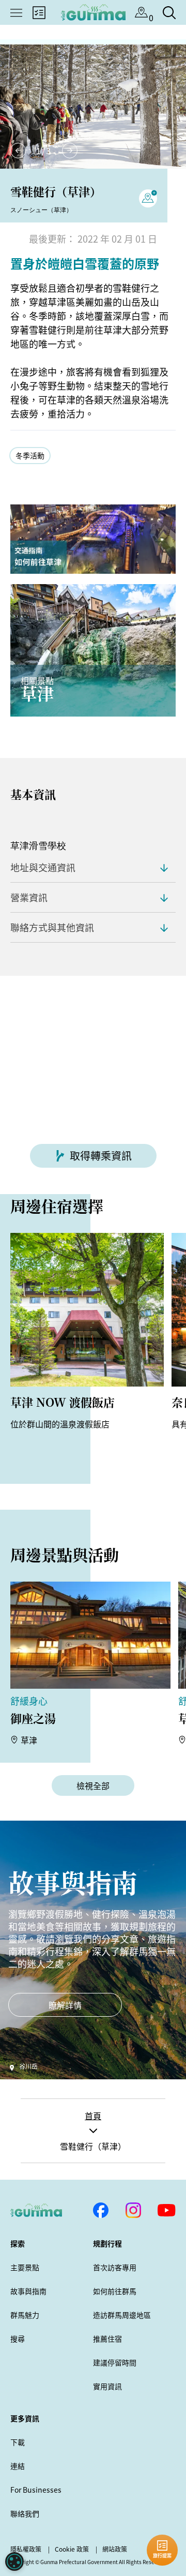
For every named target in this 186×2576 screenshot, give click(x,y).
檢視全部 (93, 1785)
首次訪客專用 (115, 2267)
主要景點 (25, 2267)
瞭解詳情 (65, 2005)
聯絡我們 (25, 2513)
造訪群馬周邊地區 (122, 2315)
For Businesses (36, 2490)
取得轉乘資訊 (101, 1156)
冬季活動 (30, 455)
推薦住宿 (107, 2339)
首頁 (93, 2116)
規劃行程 (107, 2243)
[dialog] (14, 2562)
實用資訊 (107, 2386)
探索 (18, 2243)
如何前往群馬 (115, 2291)
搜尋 (18, 2339)
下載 (18, 2442)
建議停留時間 (115, 2362)
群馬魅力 (25, 2315)
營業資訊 (29, 897)
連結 (18, 2466)
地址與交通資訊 (43, 867)
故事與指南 (28, 2291)
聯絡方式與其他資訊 (52, 927)
